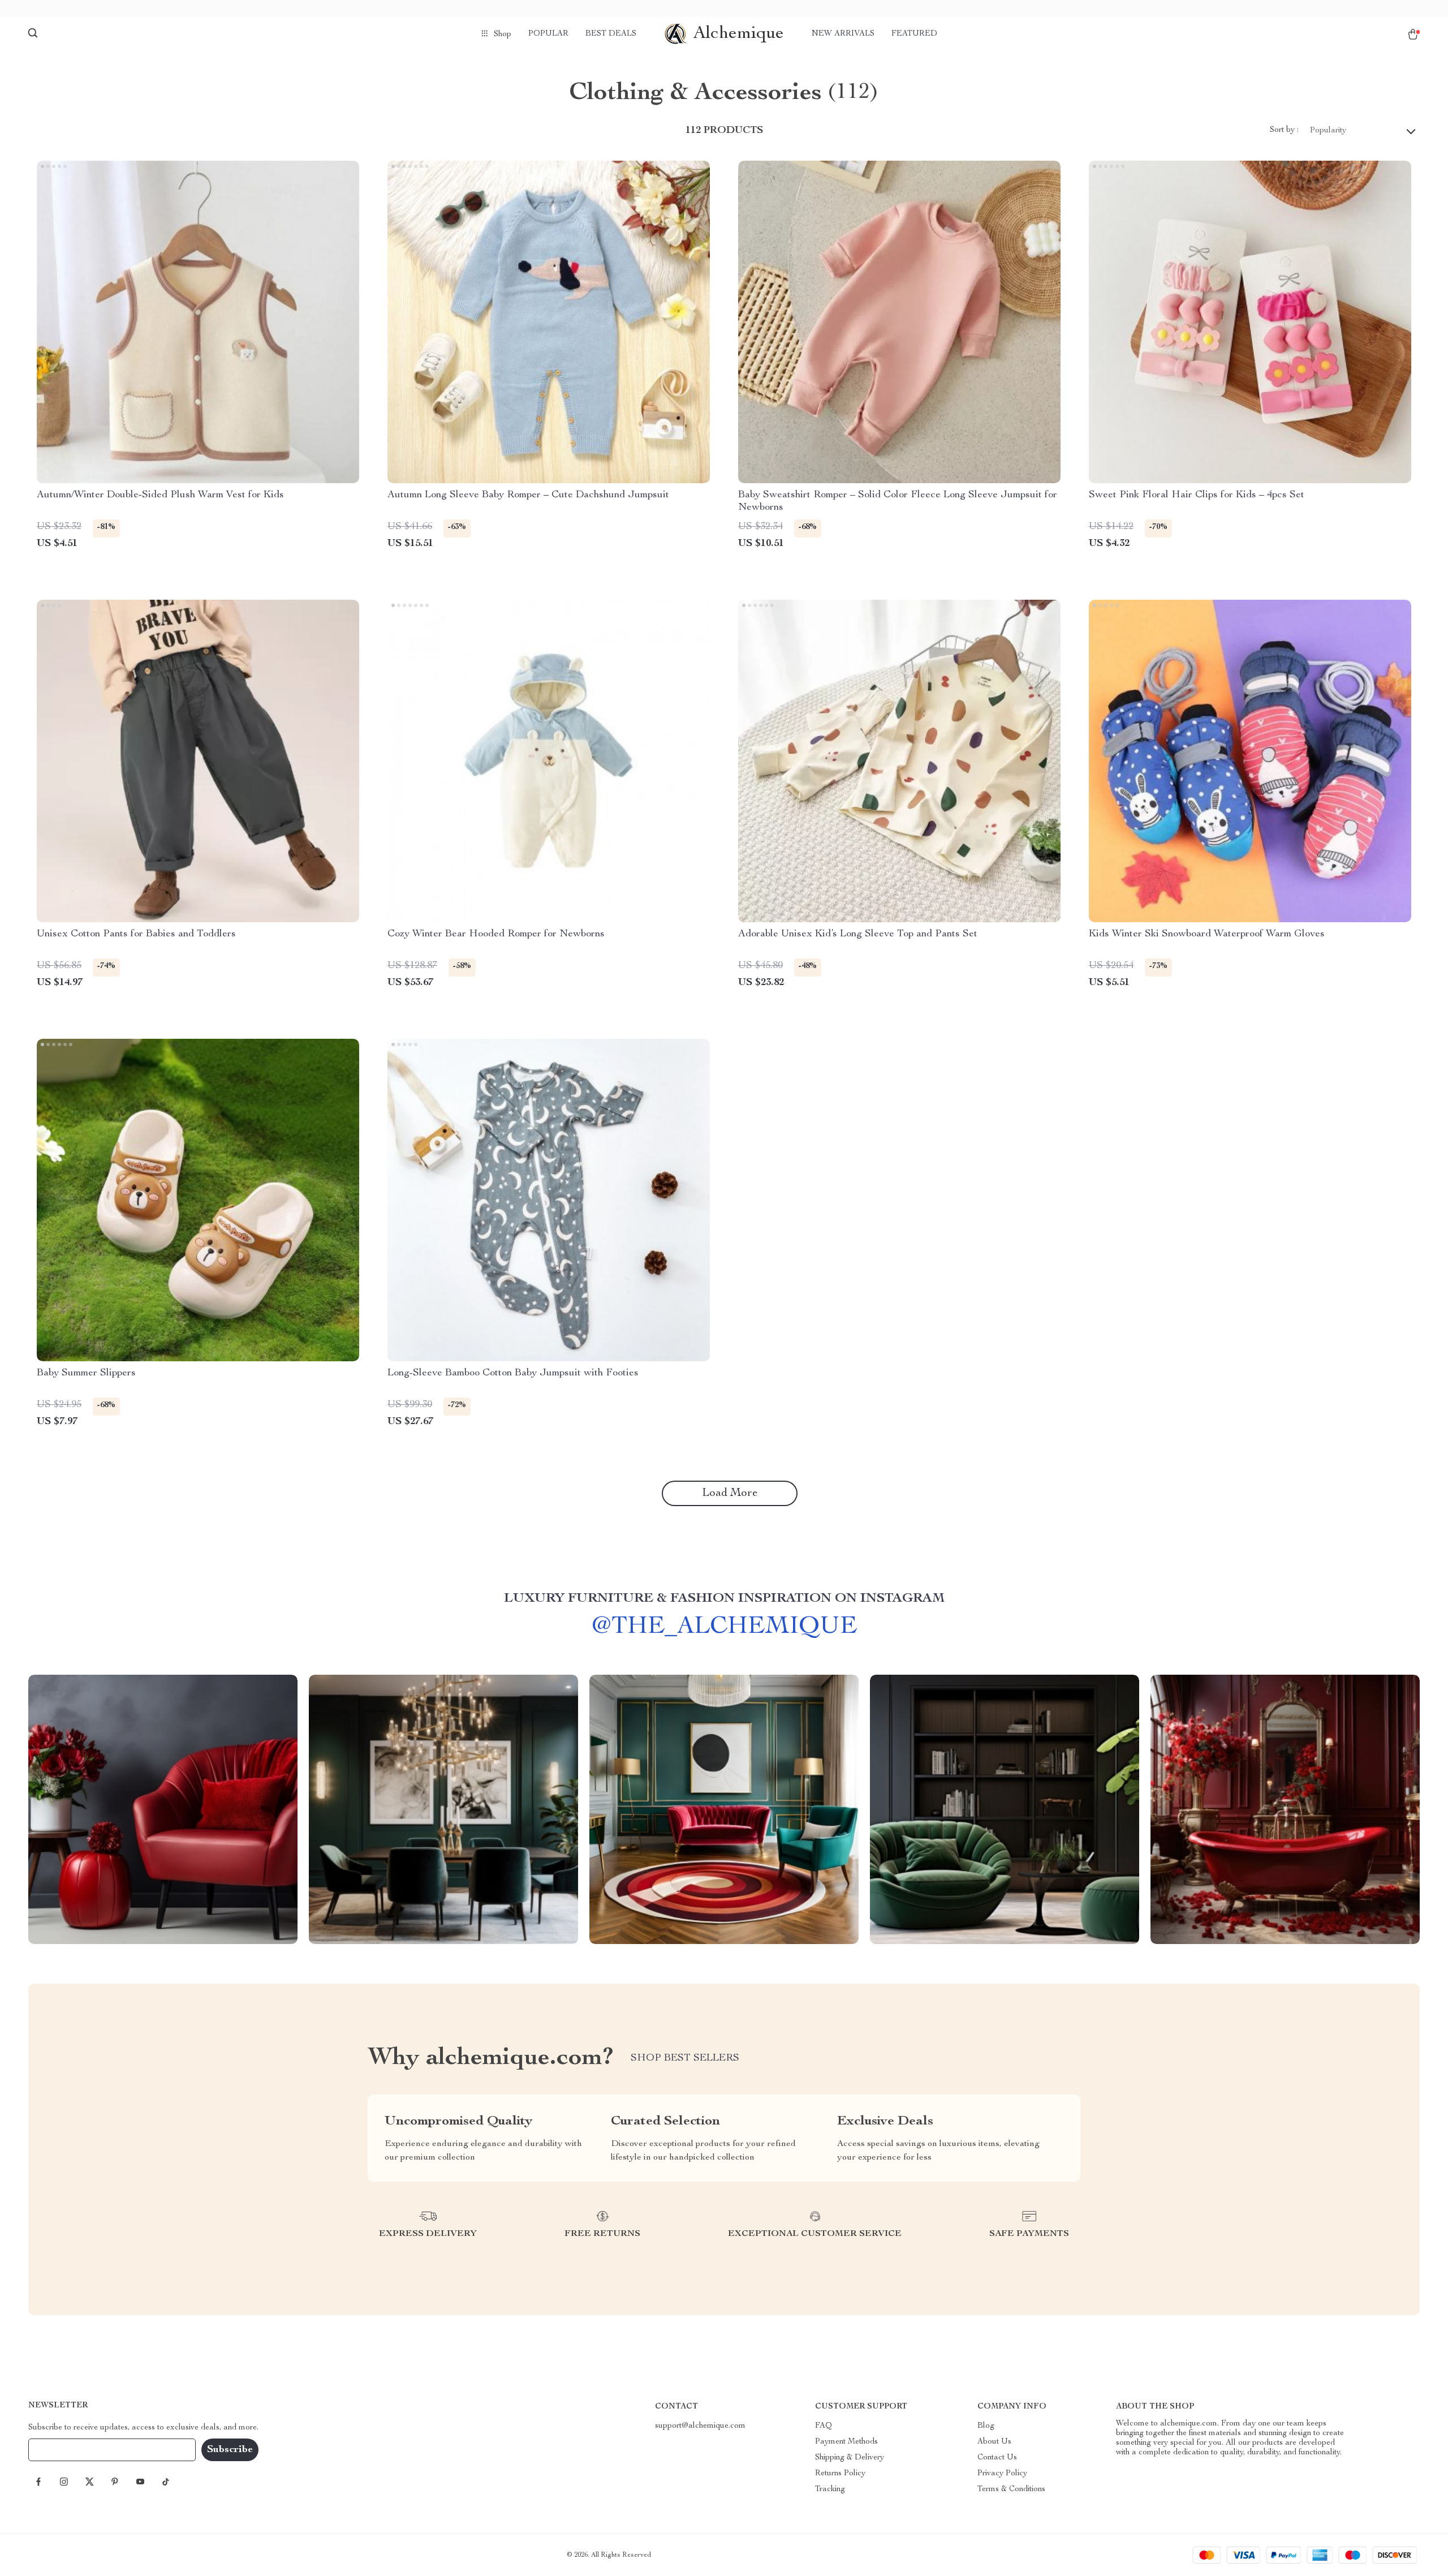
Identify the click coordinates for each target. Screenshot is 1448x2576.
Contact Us (997, 2458)
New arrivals (843, 34)
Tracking (830, 2489)
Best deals (611, 34)
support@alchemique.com (700, 2426)
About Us (994, 2442)
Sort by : (1284, 130)
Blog (986, 2426)
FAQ (824, 2426)
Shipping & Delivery (850, 2458)
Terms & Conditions (1011, 2489)
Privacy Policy (1002, 2474)
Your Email (59, 2450)
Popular (548, 34)
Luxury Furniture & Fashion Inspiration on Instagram (724, 1599)
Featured (914, 34)
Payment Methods (846, 2442)
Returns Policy (840, 2474)
